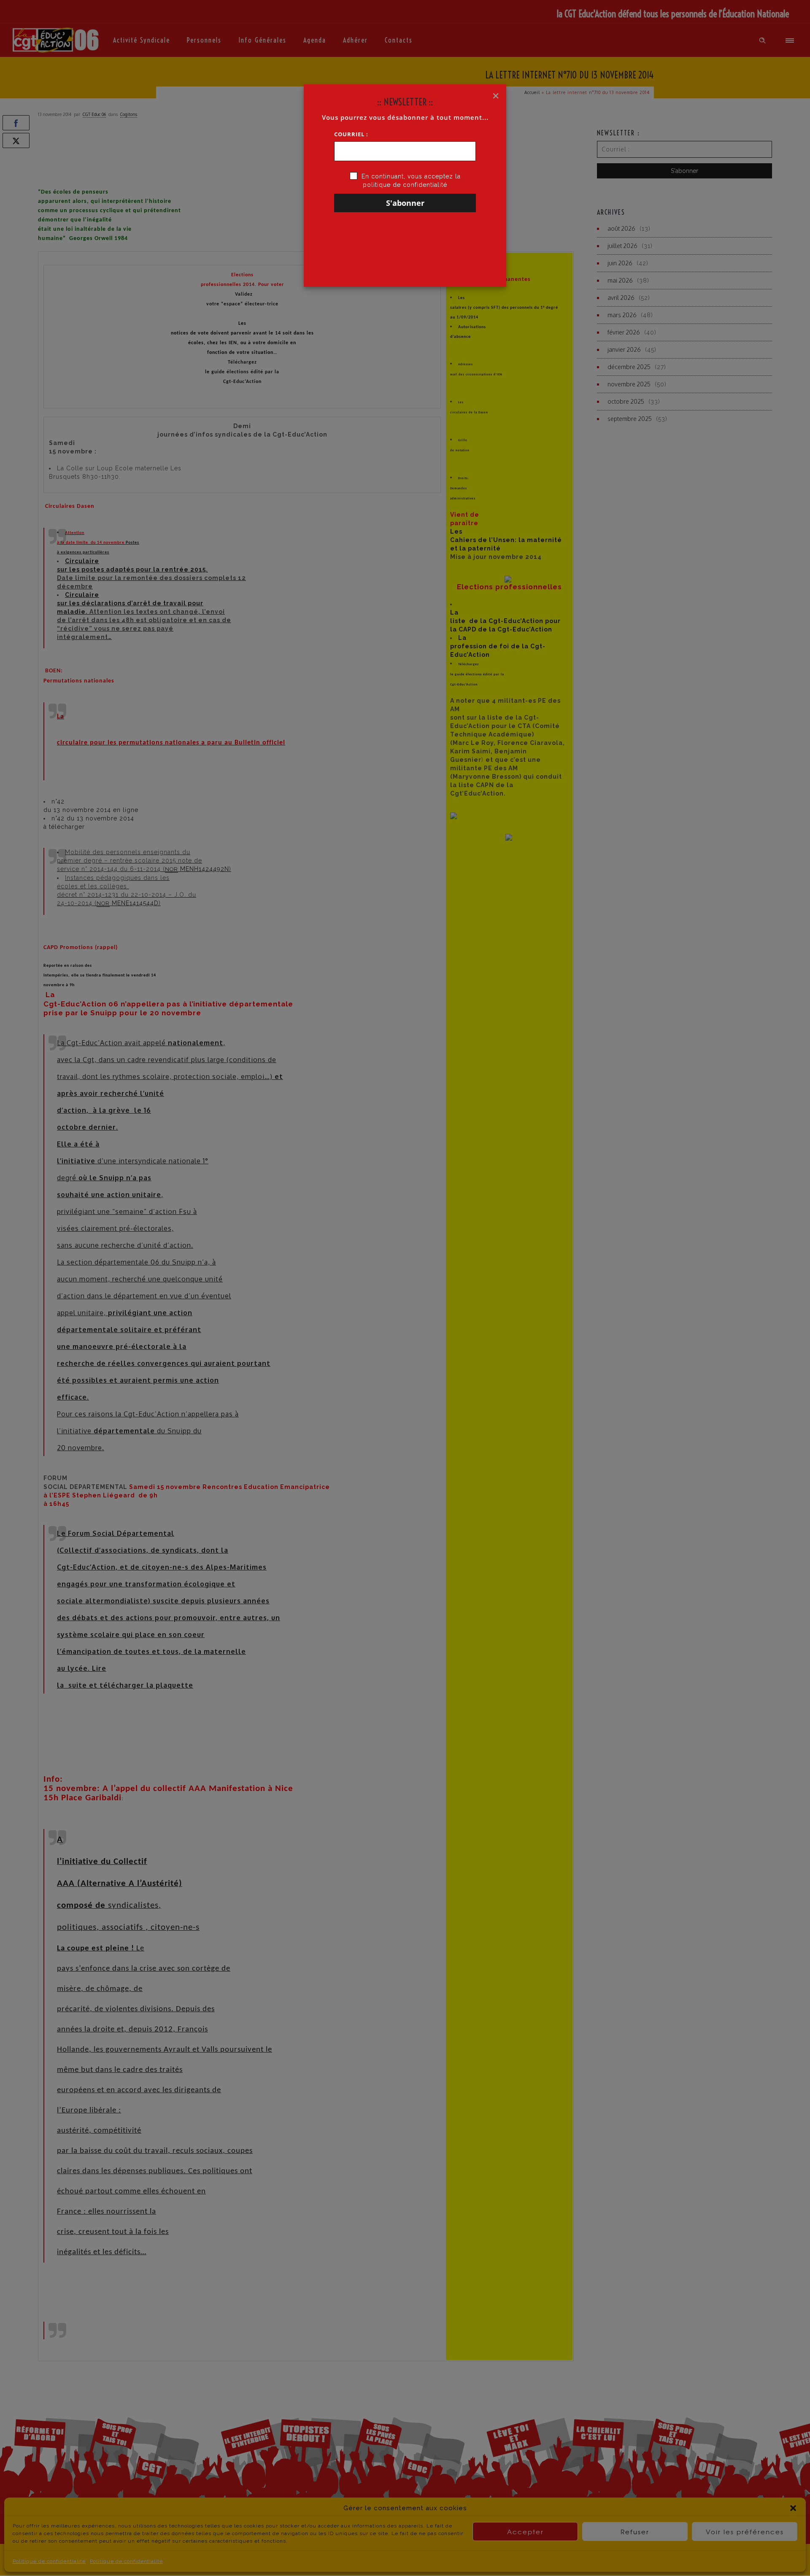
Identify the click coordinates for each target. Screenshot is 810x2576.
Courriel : (351, 134)
